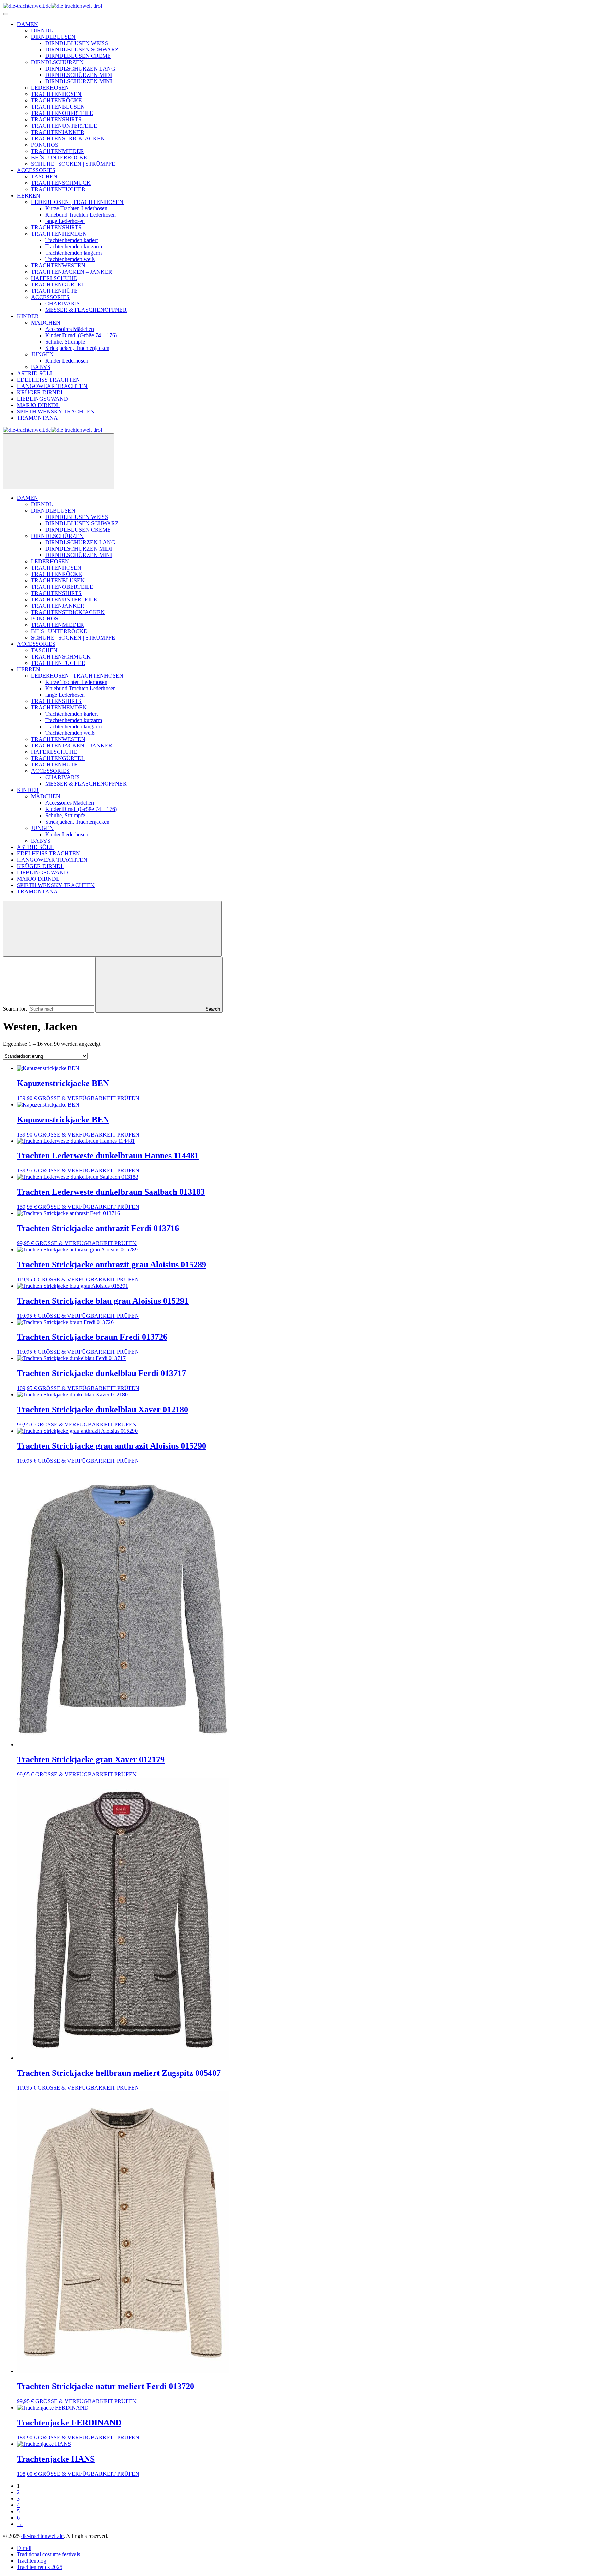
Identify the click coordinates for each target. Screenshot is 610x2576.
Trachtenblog (32, 2561)
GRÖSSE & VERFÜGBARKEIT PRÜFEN (89, 1098)
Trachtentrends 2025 (40, 2567)
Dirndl (24, 2548)
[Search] (112, 929)
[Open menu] (6, 14)
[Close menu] (59, 461)
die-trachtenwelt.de (42, 2536)
